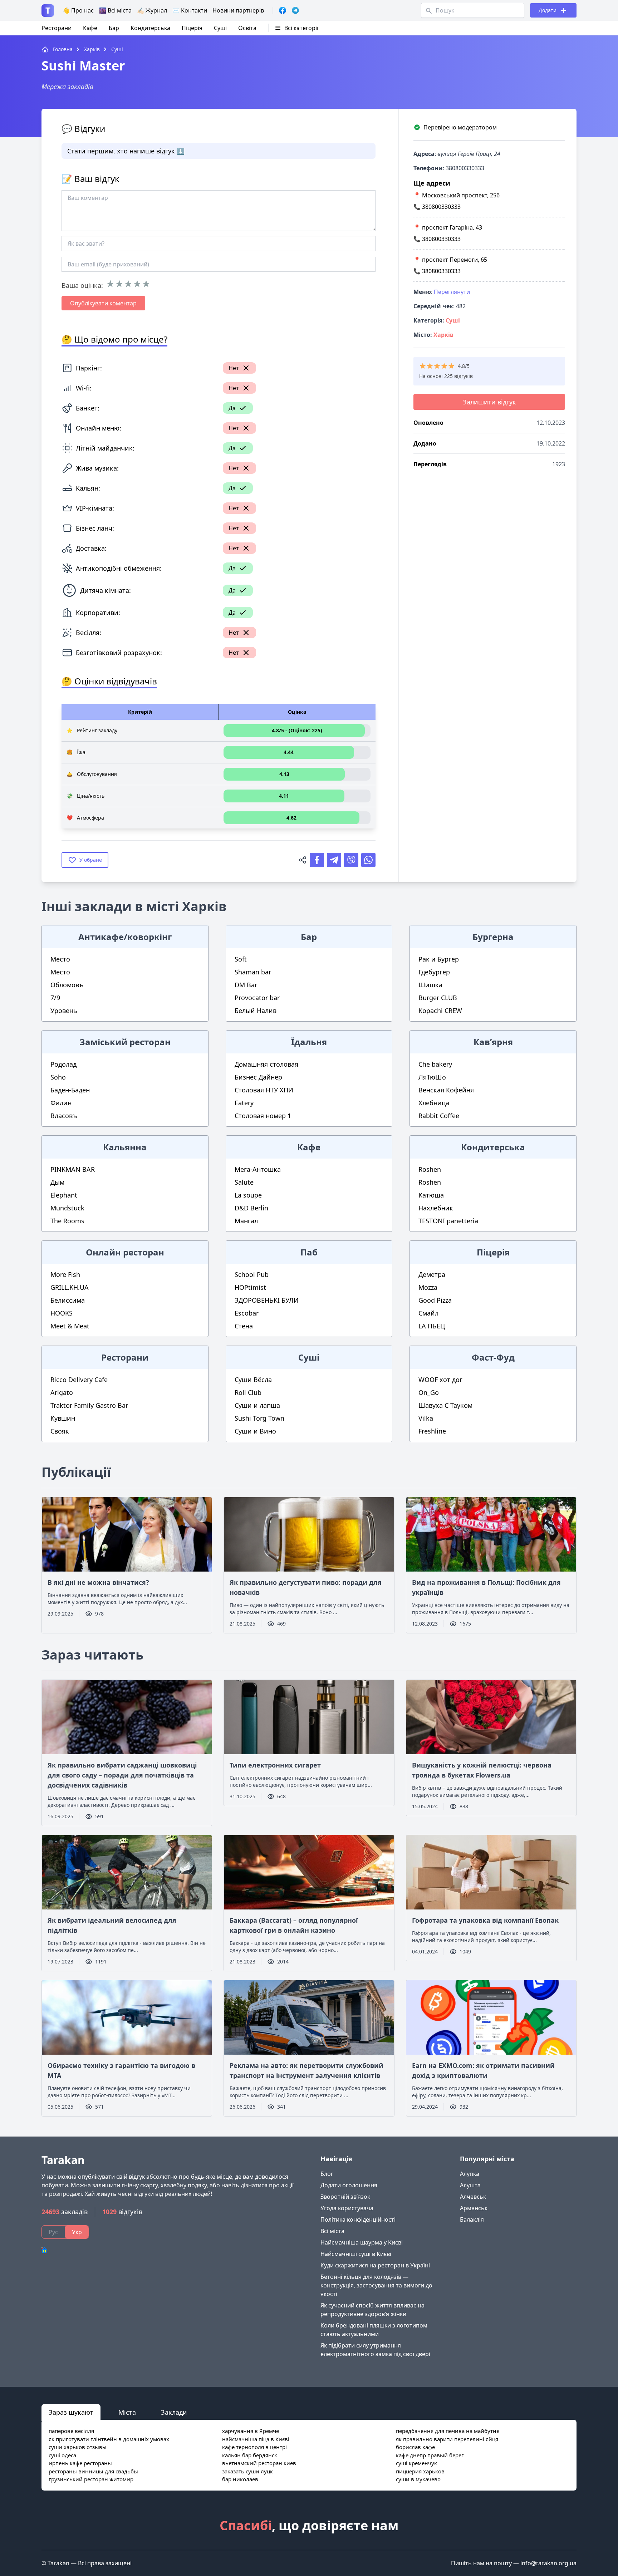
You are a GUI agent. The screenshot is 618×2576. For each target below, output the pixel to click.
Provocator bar (257, 998)
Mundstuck (67, 1208)
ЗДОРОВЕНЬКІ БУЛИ (267, 1300)
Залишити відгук (489, 402)
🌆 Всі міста (115, 10)
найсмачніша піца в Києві (256, 2439)
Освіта (247, 28)
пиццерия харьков (420, 2471)
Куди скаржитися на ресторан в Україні (375, 2265)
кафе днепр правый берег (430, 2455)
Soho (58, 1077)
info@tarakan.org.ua (548, 2563)
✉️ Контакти (190, 10)
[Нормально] (128, 284)
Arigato (62, 1392)
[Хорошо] (137, 284)
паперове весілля (71, 2431)
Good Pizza (435, 1300)
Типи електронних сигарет (275, 1765)
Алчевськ (473, 2197)
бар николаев (240, 2479)
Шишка (430, 985)
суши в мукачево (418, 2479)
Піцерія (192, 28)
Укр (77, 2232)
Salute (244, 1182)
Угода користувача (347, 2208)
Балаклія (472, 2219)
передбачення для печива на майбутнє (447, 2431)
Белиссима (68, 1300)
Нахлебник (436, 1208)
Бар (114, 28)
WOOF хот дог (440, 1380)
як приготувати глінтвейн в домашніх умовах (109, 2439)
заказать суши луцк (247, 2471)
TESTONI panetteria (448, 1221)
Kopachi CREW (440, 1011)
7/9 (55, 998)
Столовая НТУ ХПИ (264, 1090)
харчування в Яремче (251, 2431)
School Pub (252, 1274)
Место (60, 959)
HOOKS (62, 1313)
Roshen (430, 1169)
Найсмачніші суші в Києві (356, 2254)
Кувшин (63, 1418)
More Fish (65, 1274)
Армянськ (474, 2208)
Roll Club (248, 1392)
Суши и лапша (257, 1405)
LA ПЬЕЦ (432, 1326)
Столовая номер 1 (263, 1116)
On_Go (429, 1392)
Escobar (247, 1313)
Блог (327, 2174)
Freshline (432, 1431)
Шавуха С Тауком (445, 1405)
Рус (53, 2232)
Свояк (60, 1431)
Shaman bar (253, 972)
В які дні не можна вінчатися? (98, 1582)
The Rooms (67, 1221)
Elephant (64, 1195)
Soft (241, 959)
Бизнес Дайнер (258, 1077)
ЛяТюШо (432, 1077)
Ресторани (57, 28)
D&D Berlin (251, 1208)
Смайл (428, 1313)
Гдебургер (434, 972)
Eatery (244, 1103)
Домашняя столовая (266, 1064)
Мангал (246, 1221)
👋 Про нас (78, 10)
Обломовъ (67, 985)
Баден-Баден (70, 1090)
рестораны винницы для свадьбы (93, 2471)
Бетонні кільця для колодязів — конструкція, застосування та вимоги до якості (376, 2285)
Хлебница (434, 1103)
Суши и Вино (255, 1431)
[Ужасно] (110, 284)
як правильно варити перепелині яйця (447, 2439)
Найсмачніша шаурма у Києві (362, 2242)
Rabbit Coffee (439, 1116)
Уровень (64, 1011)
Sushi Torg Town (259, 1418)
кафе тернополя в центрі (254, 2447)
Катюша (431, 1195)
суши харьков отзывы (78, 2447)
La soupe (248, 1195)
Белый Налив (256, 1011)
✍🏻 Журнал (152, 10)
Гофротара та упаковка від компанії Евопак (485, 1920)
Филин (61, 1103)
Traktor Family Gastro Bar (89, 1405)
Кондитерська (150, 28)
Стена (244, 1326)
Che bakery (435, 1064)
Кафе (90, 28)
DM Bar (246, 985)
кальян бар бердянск (250, 2455)
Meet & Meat (70, 1326)
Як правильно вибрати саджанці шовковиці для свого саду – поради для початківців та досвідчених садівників (122, 1775)
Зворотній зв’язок (345, 2197)
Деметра (432, 1274)
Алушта (470, 2185)
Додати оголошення (349, 2185)
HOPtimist (250, 1287)
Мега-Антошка (258, 1169)
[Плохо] (119, 284)
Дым (57, 1182)
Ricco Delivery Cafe (79, 1380)
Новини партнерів (238, 10)
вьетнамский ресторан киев (259, 2463)
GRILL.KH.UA (70, 1287)
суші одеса (62, 2455)
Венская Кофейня (446, 1090)
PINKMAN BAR (73, 1169)
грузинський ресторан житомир (91, 2479)
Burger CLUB (438, 998)
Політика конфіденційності (358, 2219)
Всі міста (332, 2231)
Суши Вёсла (253, 1380)
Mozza (428, 1287)
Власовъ (64, 1116)
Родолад (63, 1064)
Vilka (426, 1418)
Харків (443, 335)
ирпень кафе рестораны (80, 2463)
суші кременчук (416, 2463)
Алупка (470, 2174)
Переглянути (452, 292)
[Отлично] (146, 284)
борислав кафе (415, 2447)
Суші (220, 28)
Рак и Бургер (439, 959)
